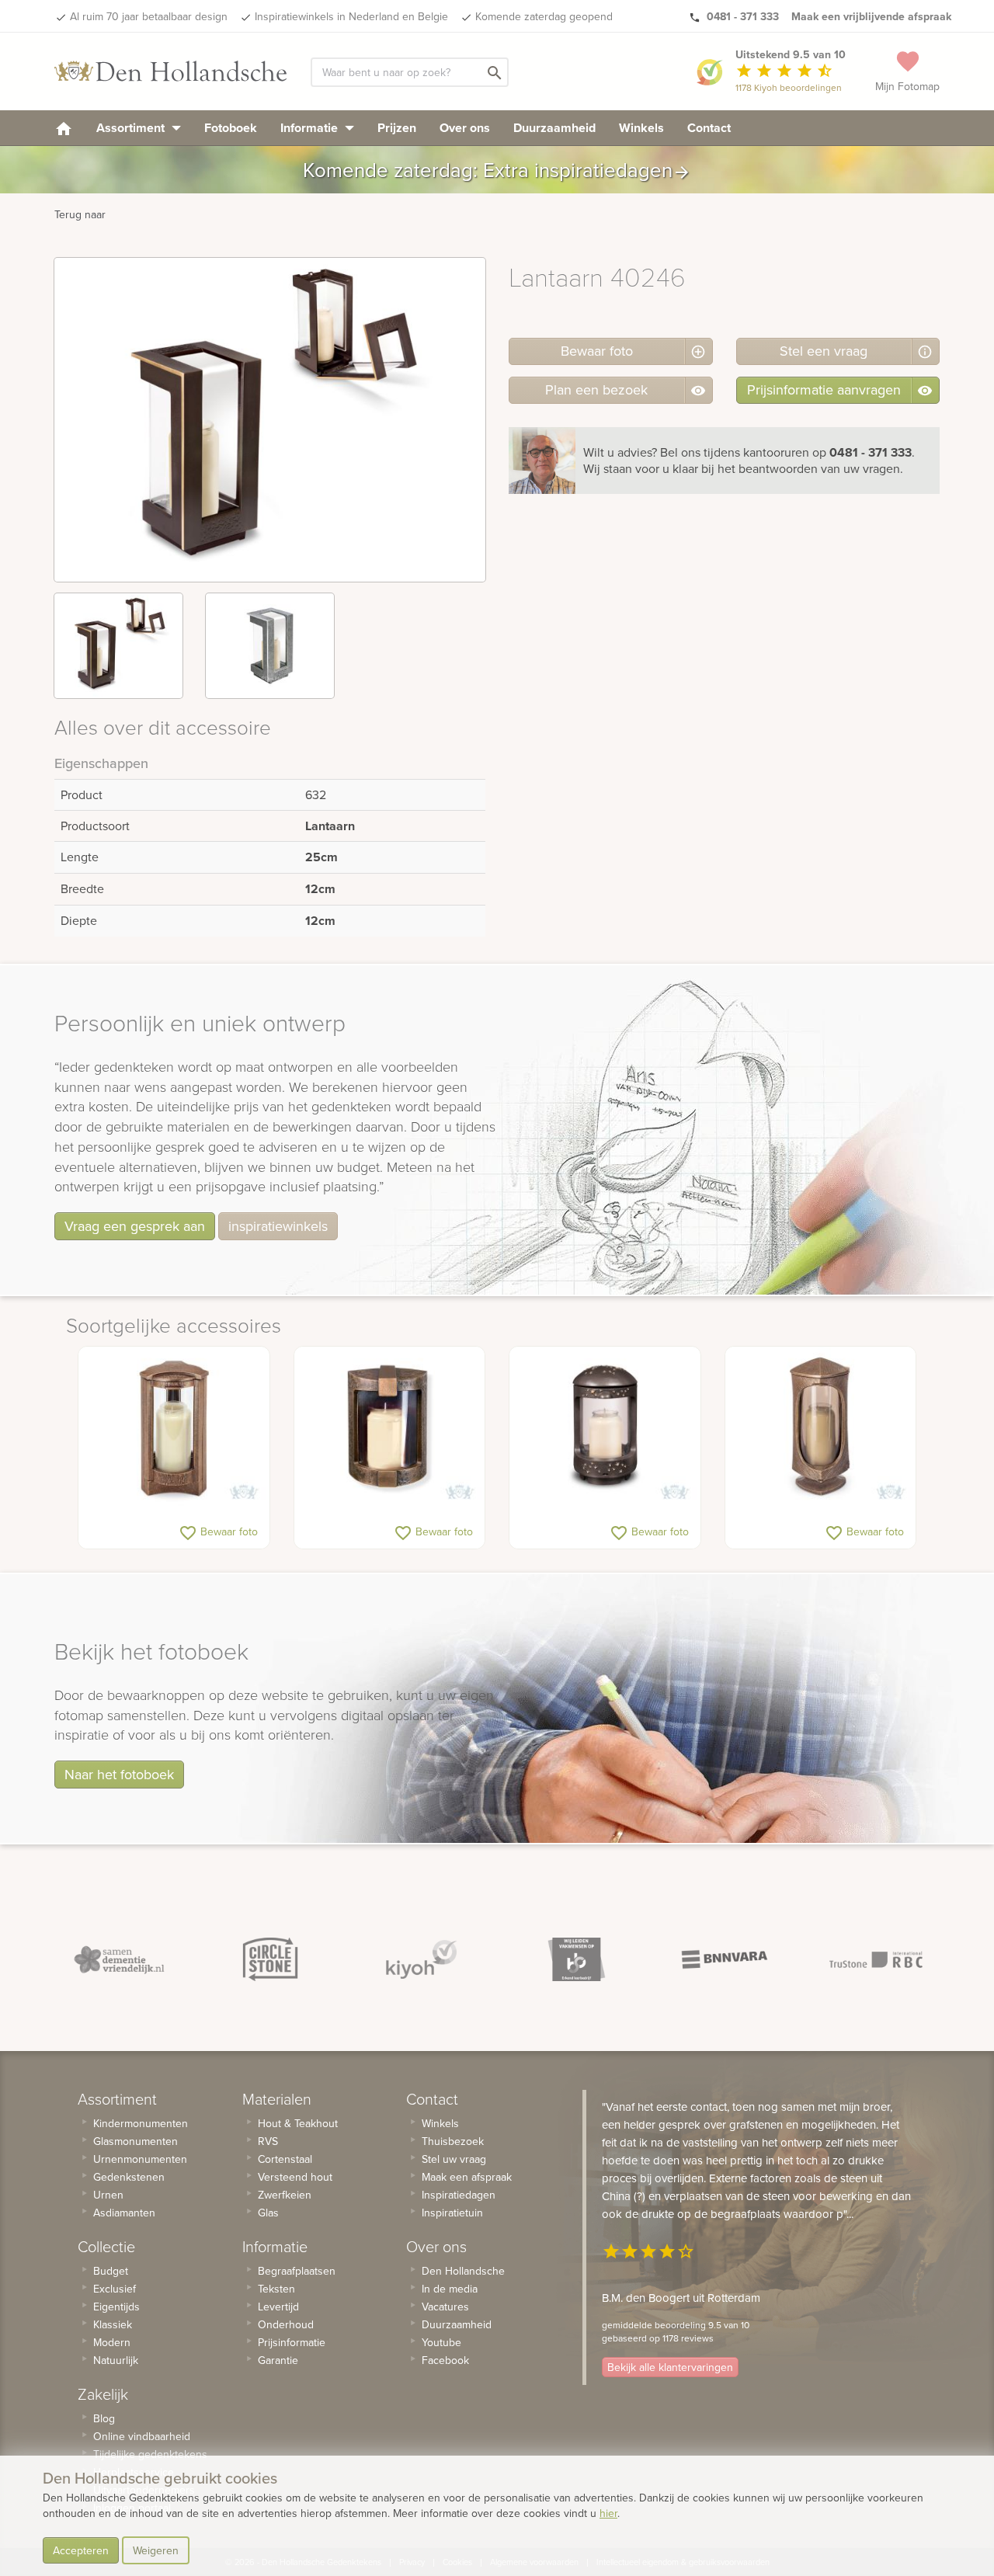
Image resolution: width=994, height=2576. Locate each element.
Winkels (641, 128)
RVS (268, 2141)
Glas (268, 2213)
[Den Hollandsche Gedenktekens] (171, 71)
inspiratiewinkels (278, 1226)
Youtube (441, 2342)
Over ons (465, 128)
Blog (104, 2418)
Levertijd (278, 2307)
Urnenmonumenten (140, 2159)
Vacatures (445, 2307)
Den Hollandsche (463, 2271)
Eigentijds (116, 2307)
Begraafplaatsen (297, 2271)
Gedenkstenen (129, 2177)
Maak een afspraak (467, 2177)
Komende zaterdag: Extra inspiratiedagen (497, 170)
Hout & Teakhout (298, 2123)
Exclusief (115, 2289)
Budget (111, 2271)
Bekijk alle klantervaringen (670, 2367)
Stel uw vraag (454, 2159)
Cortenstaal (285, 2159)
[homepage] (64, 128)
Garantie (278, 2360)
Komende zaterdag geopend (544, 16)
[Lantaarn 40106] (605, 1428)
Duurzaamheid (554, 128)
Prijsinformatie (292, 2342)
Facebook (445, 2360)
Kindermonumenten (141, 2123)
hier (608, 2513)
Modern (112, 2342)
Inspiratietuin (452, 2213)
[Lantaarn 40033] (821, 1428)
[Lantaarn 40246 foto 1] (118, 646)
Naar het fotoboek (119, 1774)
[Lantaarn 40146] (174, 1428)
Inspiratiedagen (459, 2195)
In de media (450, 2289)
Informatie (311, 128)
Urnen (108, 2195)
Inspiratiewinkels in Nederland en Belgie (351, 16)
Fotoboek (231, 128)
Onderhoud (286, 2324)
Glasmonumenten (136, 2141)
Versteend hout (295, 2177)
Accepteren (81, 2550)
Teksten (276, 2289)
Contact (709, 128)
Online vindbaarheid (142, 2436)
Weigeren (156, 2550)
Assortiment (132, 128)
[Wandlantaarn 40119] (390, 1428)
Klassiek (113, 2324)
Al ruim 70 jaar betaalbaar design (149, 16)
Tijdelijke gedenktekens (150, 2454)
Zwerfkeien (285, 2195)
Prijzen (397, 128)
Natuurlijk (116, 2360)
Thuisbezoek (453, 2141)
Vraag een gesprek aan (135, 1226)
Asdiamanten (124, 2213)
